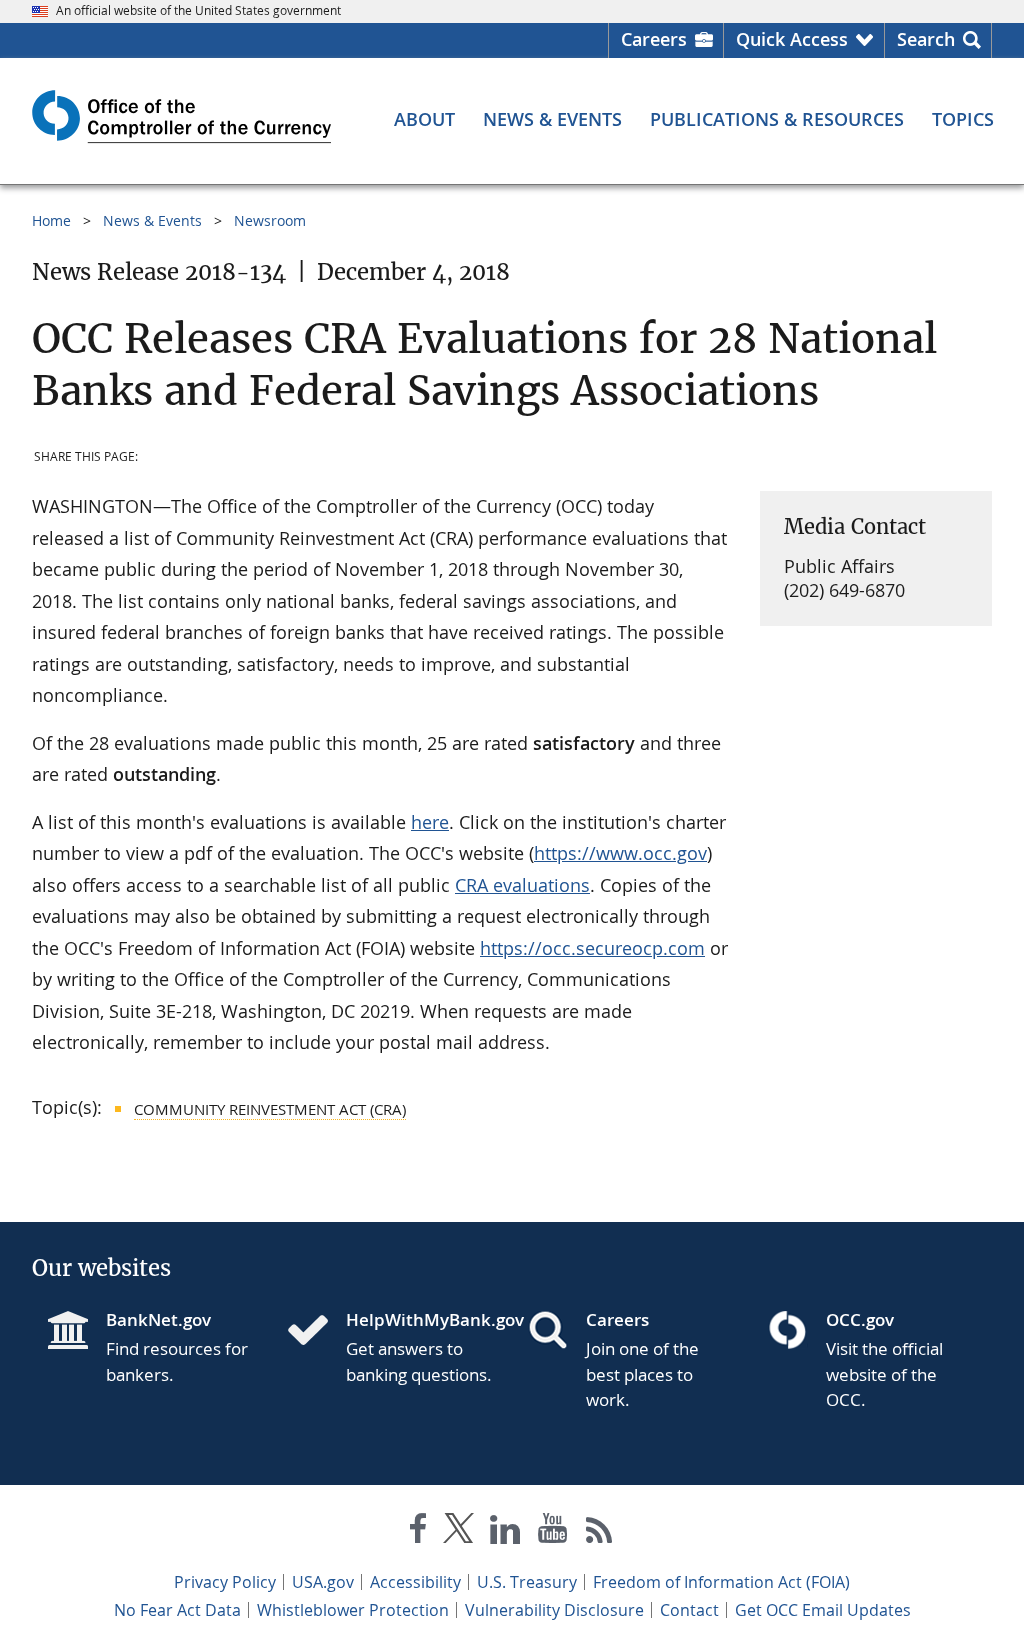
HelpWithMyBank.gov (421, 1319)
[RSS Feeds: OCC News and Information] (599, 1532)
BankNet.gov (158, 1319)
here (430, 822)
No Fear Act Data (177, 1610)
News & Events (152, 220)
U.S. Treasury (527, 1582)
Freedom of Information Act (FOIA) (721, 1582)
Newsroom (270, 220)
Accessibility (415, 1582)
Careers (654, 39)
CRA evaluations (522, 885)
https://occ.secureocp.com (592, 948)
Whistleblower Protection (353, 1610)
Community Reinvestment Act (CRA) (270, 1109)
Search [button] (926, 39)
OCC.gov (860, 1319)
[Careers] (556, 1332)
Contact (689, 1610)
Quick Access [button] (792, 39)
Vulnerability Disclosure (554, 1610)
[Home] (316, 1332)
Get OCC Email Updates (823, 1610)
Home (51, 220)
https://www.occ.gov (620, 853)
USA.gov (323, 1582)
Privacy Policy (225, 1582)
